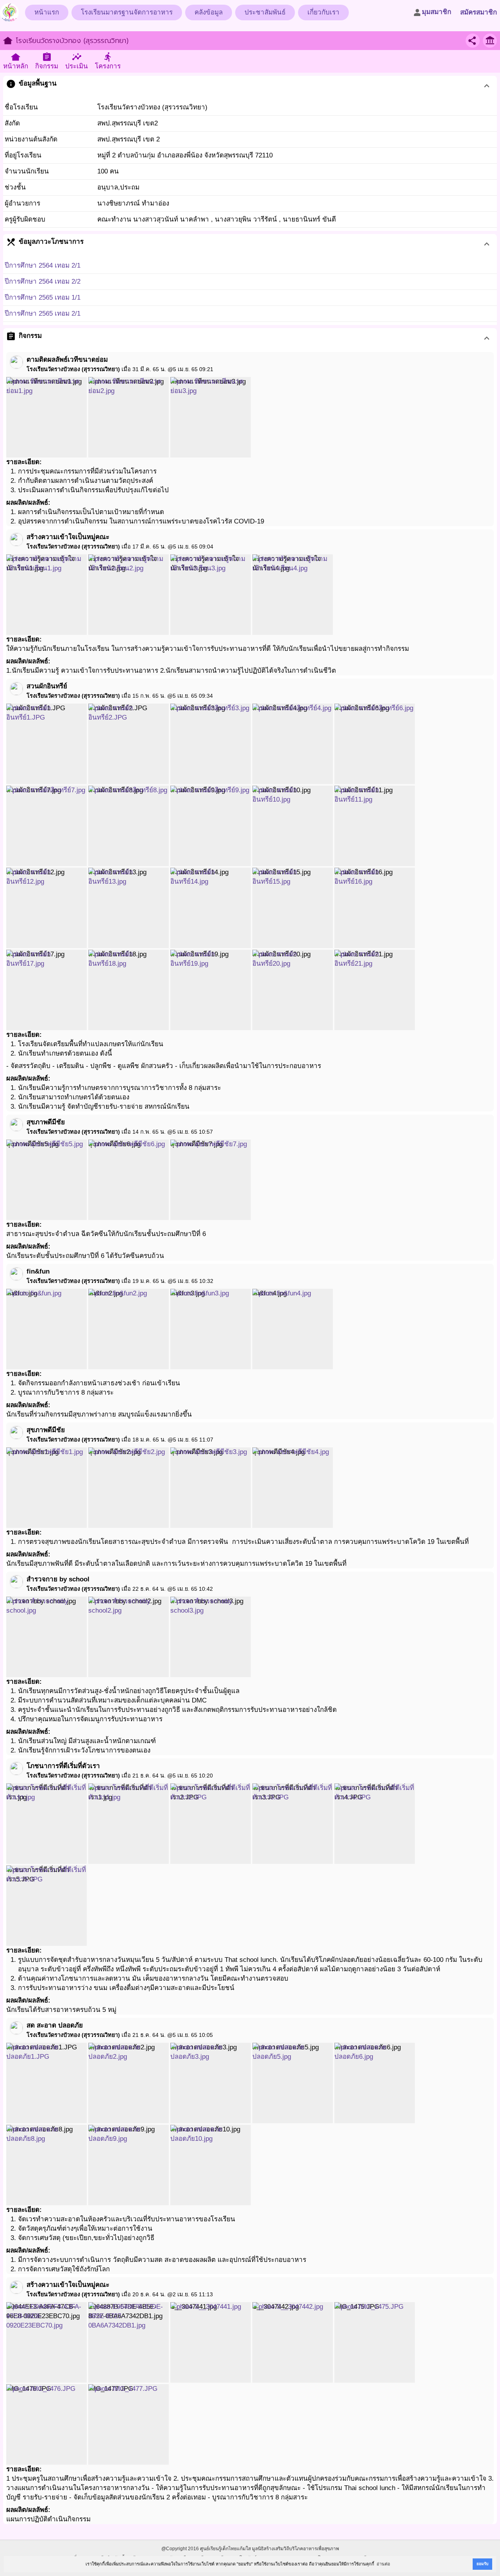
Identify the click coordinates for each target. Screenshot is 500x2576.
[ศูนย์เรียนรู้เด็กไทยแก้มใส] (9, 10)
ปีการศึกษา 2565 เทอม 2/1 (43, 314)
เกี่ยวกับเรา (323, 12)
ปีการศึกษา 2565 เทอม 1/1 (43, 297)
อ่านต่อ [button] (383, 2564)
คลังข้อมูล (209, 12)
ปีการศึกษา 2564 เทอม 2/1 (43, 265)
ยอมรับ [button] (482, 2564)
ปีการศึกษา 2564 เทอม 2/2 (43, 281)
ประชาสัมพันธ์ (265, 12)
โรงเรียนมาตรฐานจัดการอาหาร (127, 12)
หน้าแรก (47, 12)
